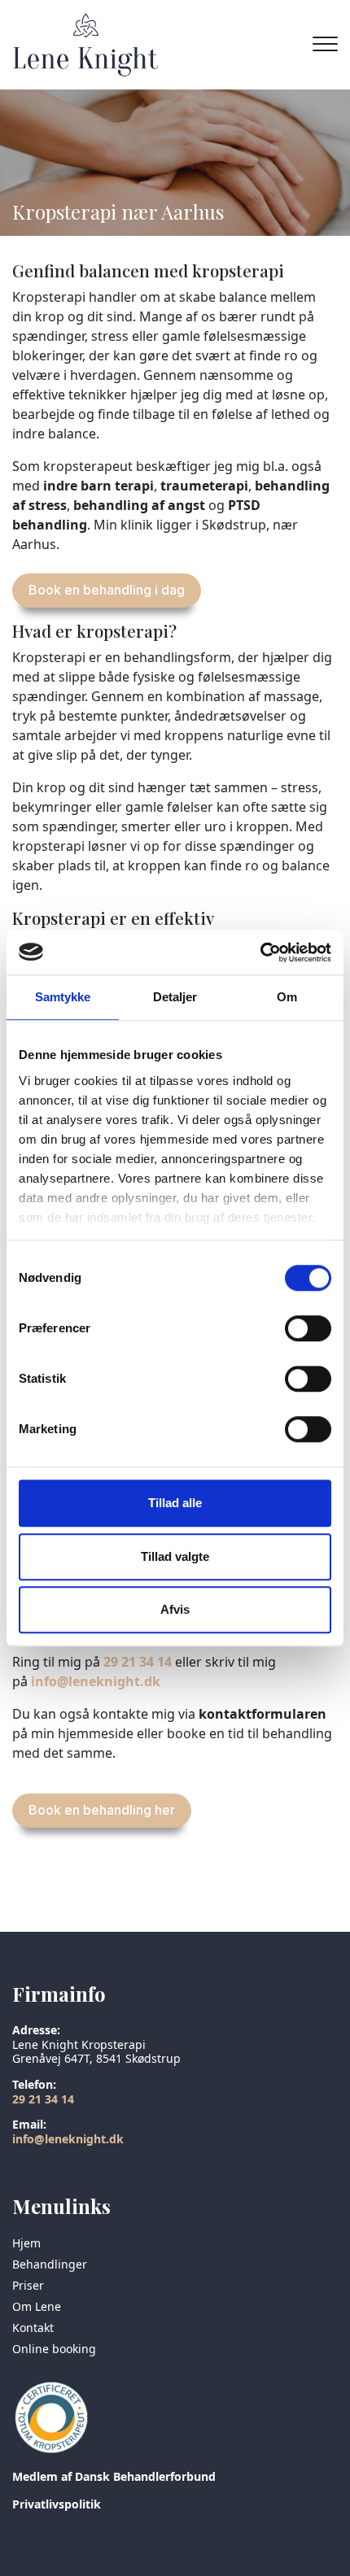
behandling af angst (139, 505)
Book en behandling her (102, 1810)
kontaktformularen (262, 1714)
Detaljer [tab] (175, 997)
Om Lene (37, 2307)
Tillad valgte (175, 1556)
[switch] (308, 1328)
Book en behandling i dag (107, 590)
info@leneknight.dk (96, 1681)
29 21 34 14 (138, 1662)
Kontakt (33, 2328)
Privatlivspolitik (57, 2504)
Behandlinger (50, 2264)
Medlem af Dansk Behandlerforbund (114, 2476)
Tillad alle (175, 1503)
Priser (28, 2286)
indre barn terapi (98, 486)
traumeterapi (204, 486)
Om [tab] (287, 997)
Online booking (54, 2349)
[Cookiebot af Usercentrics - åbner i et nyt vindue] (260, 952)
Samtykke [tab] (63, 997)
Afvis (175, 1609)
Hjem (26, 2243)
